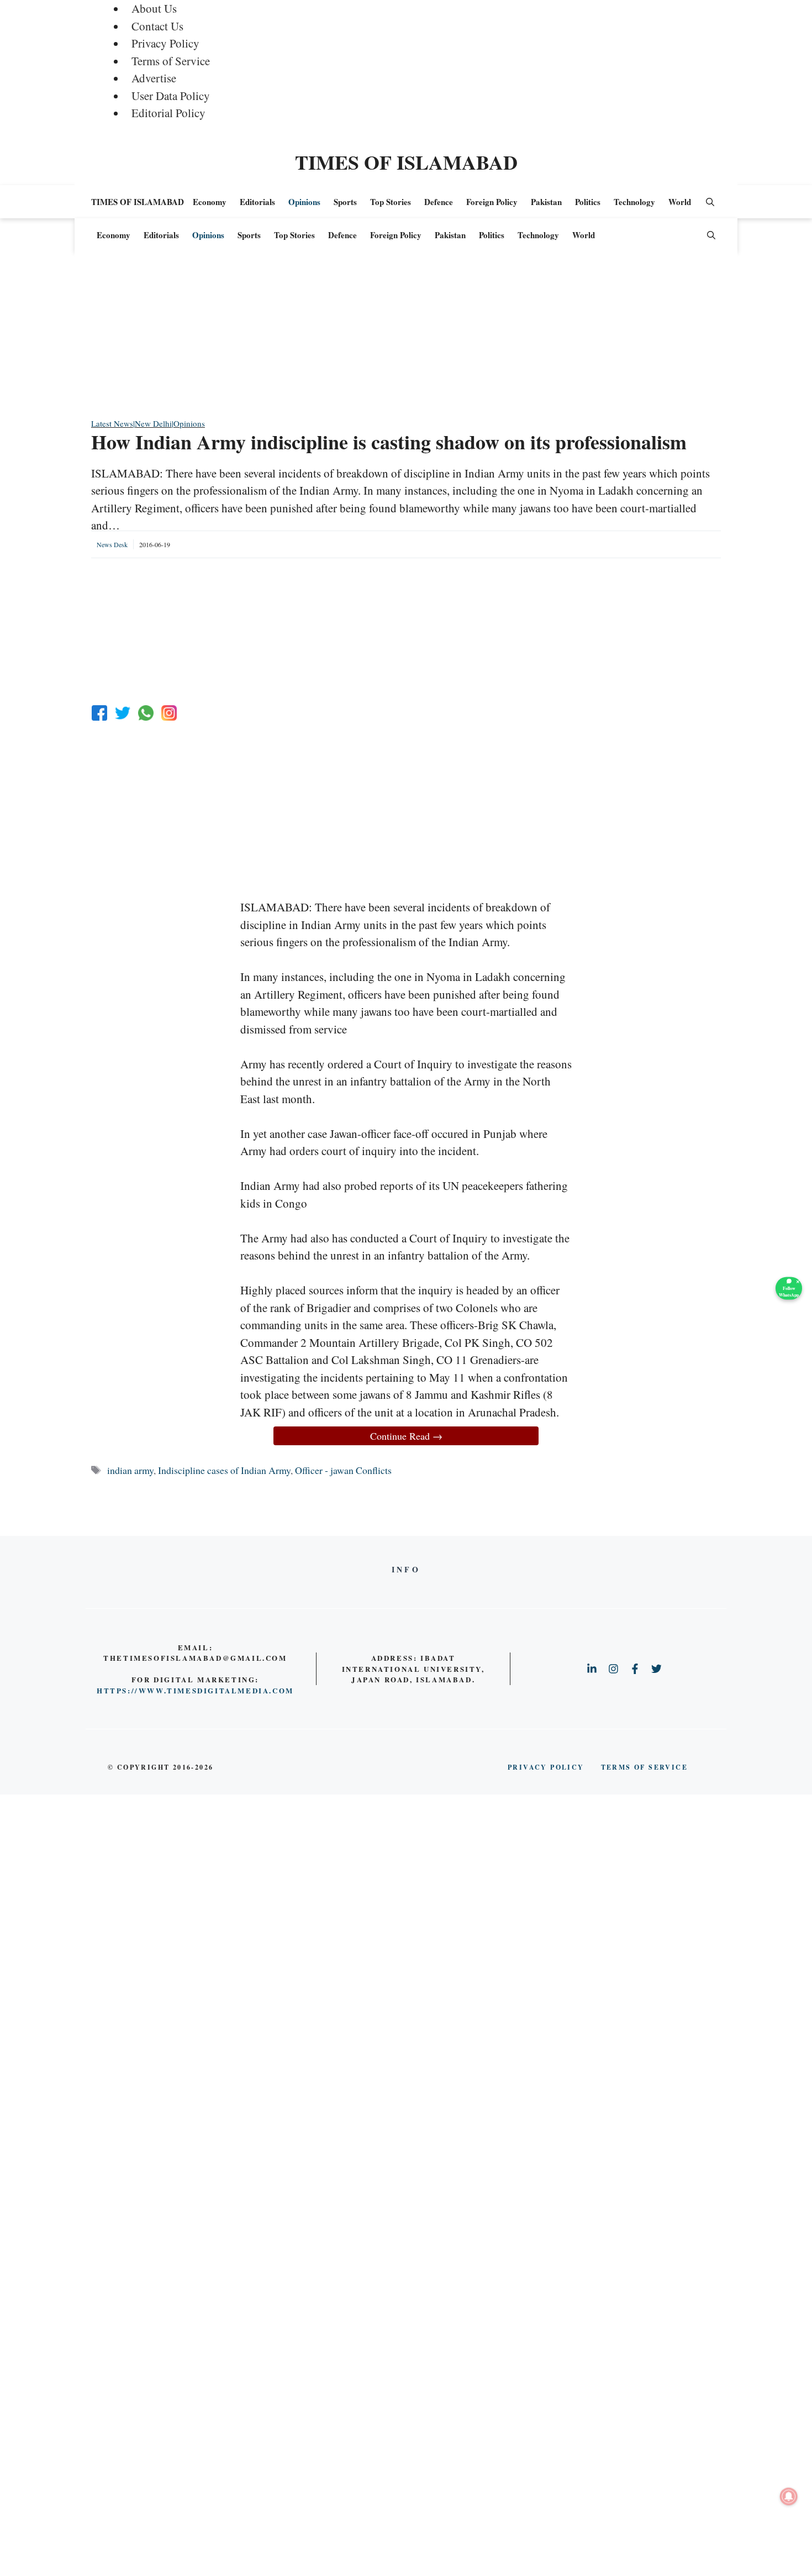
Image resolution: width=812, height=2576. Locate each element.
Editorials (257, 202)
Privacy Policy (165, 43)
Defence (439, 202)
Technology (634, 202)
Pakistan (546, 202)
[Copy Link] (169, 713)
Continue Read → (406, 1436)
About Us (154, 8)
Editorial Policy (168, 113)
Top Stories (391, 202)
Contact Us (157, 26)
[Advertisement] (406, 340)
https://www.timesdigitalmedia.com (195, 1690)
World (680, 202)
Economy (210, 202)
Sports (345, 202)
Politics (588, 202)
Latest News (112, 423)
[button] (710, 202)
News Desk (112, 544)
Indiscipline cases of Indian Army (224, 1470)
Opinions (304, 202)
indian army (130, 1470)
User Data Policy (171, 96)
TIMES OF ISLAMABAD (406, 162)
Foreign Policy (492, 202)
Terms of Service (171, 61)
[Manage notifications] (789, 2496)
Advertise (154, 78)
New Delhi (153, 423)
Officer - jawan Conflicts (343, 1470)
